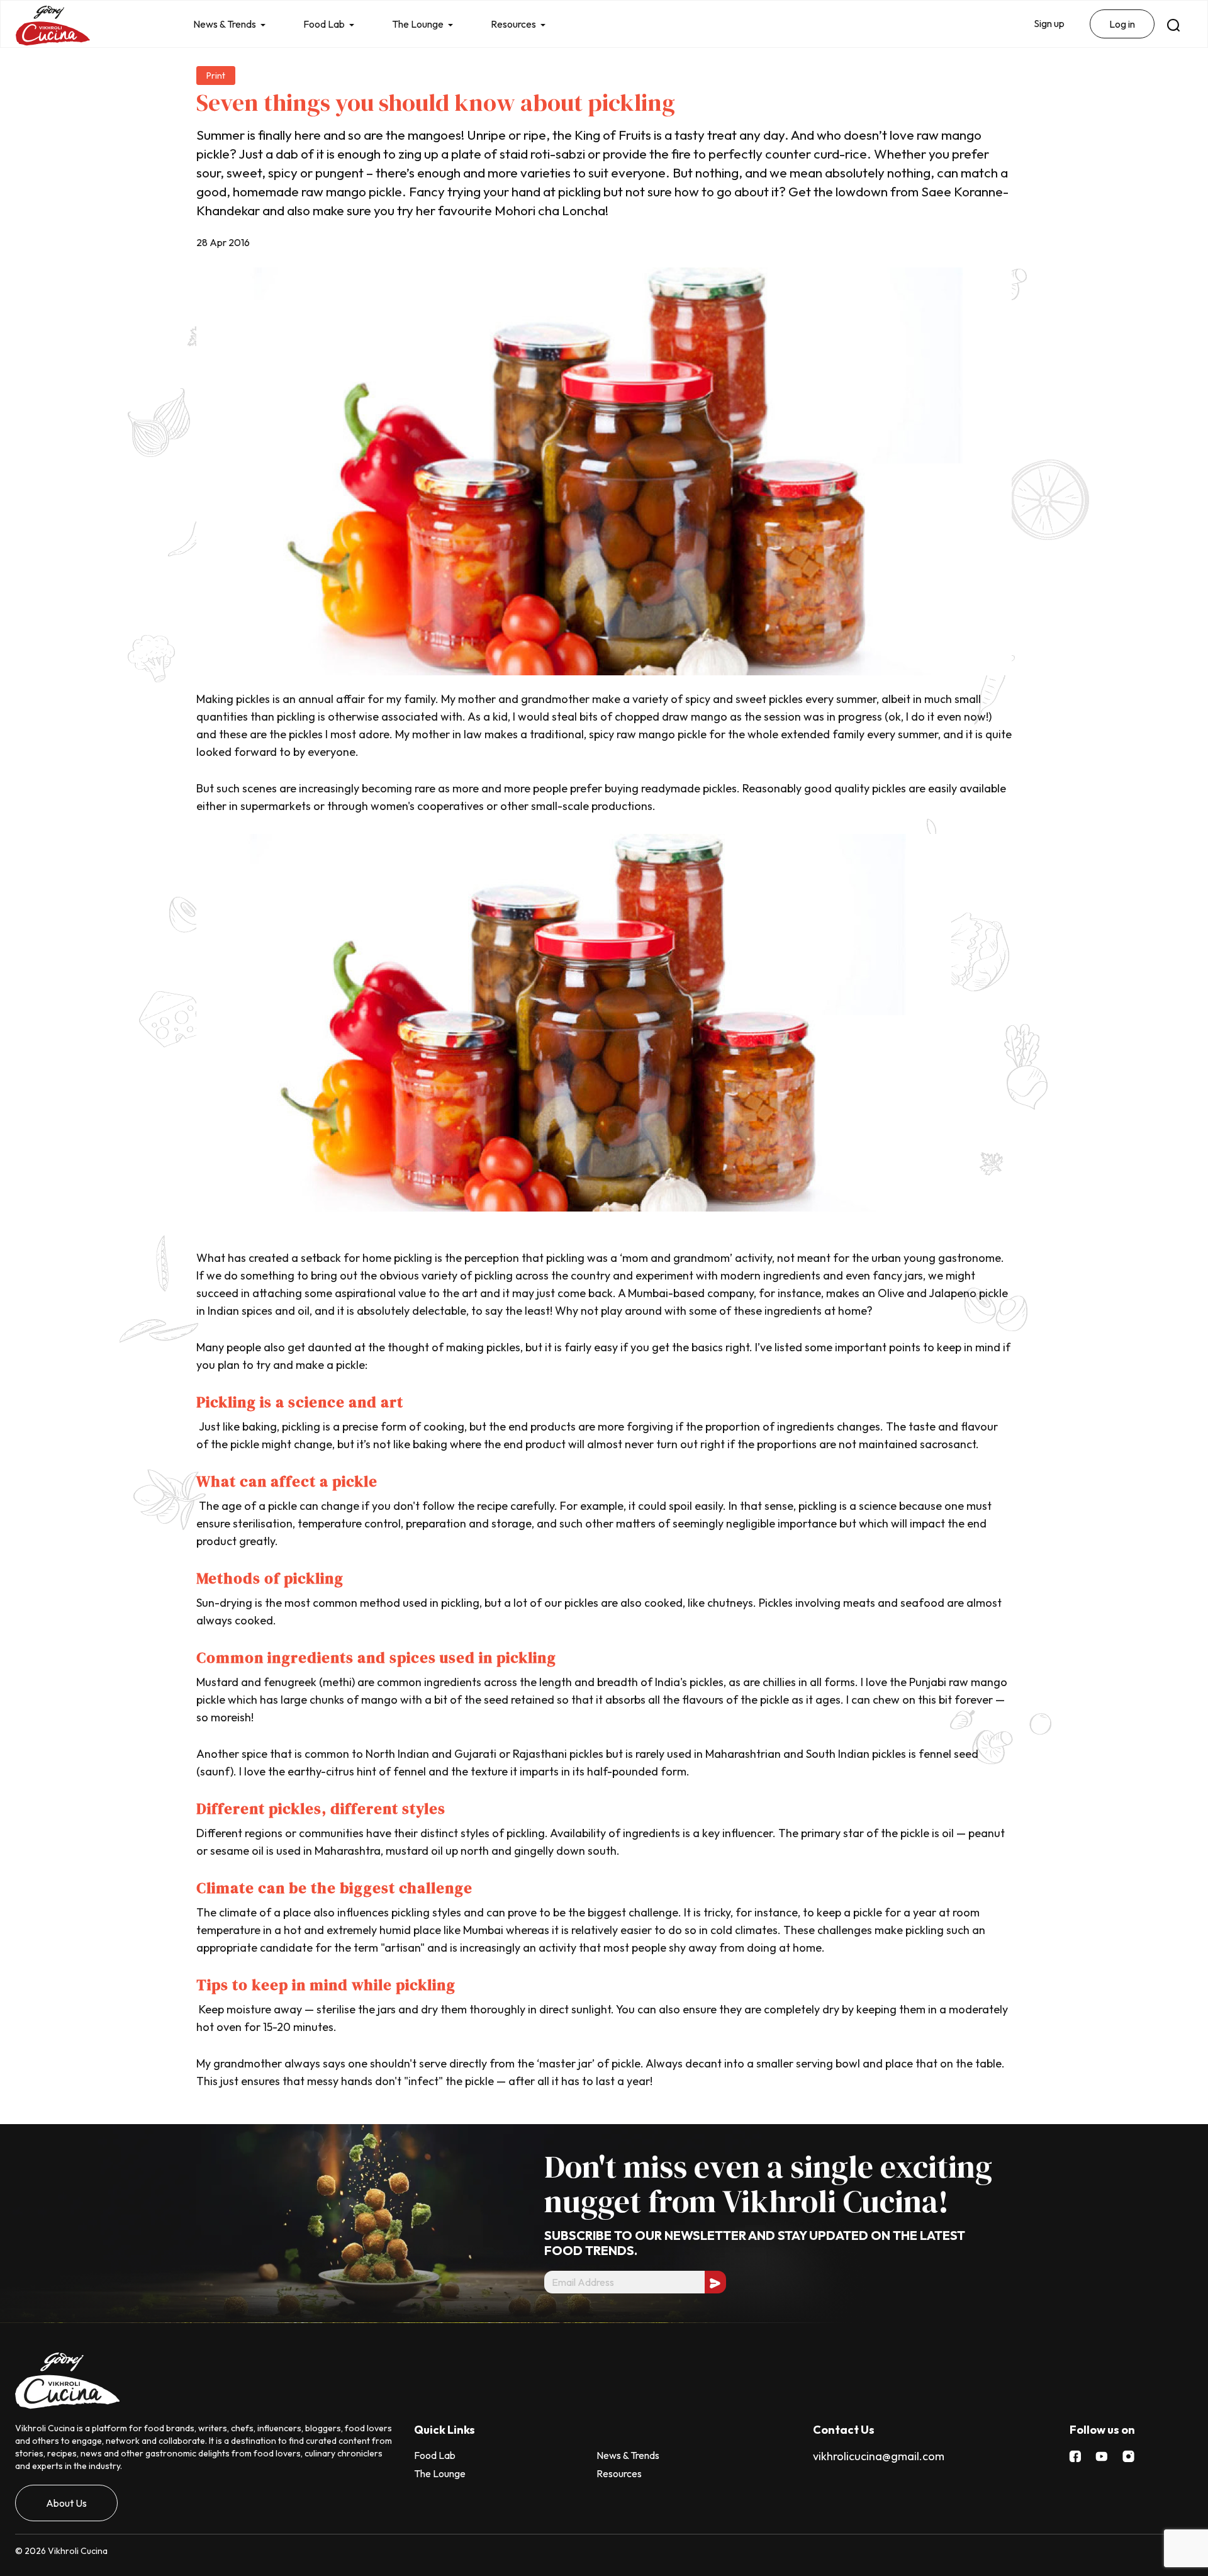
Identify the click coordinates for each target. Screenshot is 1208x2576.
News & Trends (225, 24)
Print (216, 76)
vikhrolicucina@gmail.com (879, 2456)
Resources (513, 24)
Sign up (1049, 23)
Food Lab (324, 24)
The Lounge (418, 24)
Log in (1122, 24)
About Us (66, 2503)
